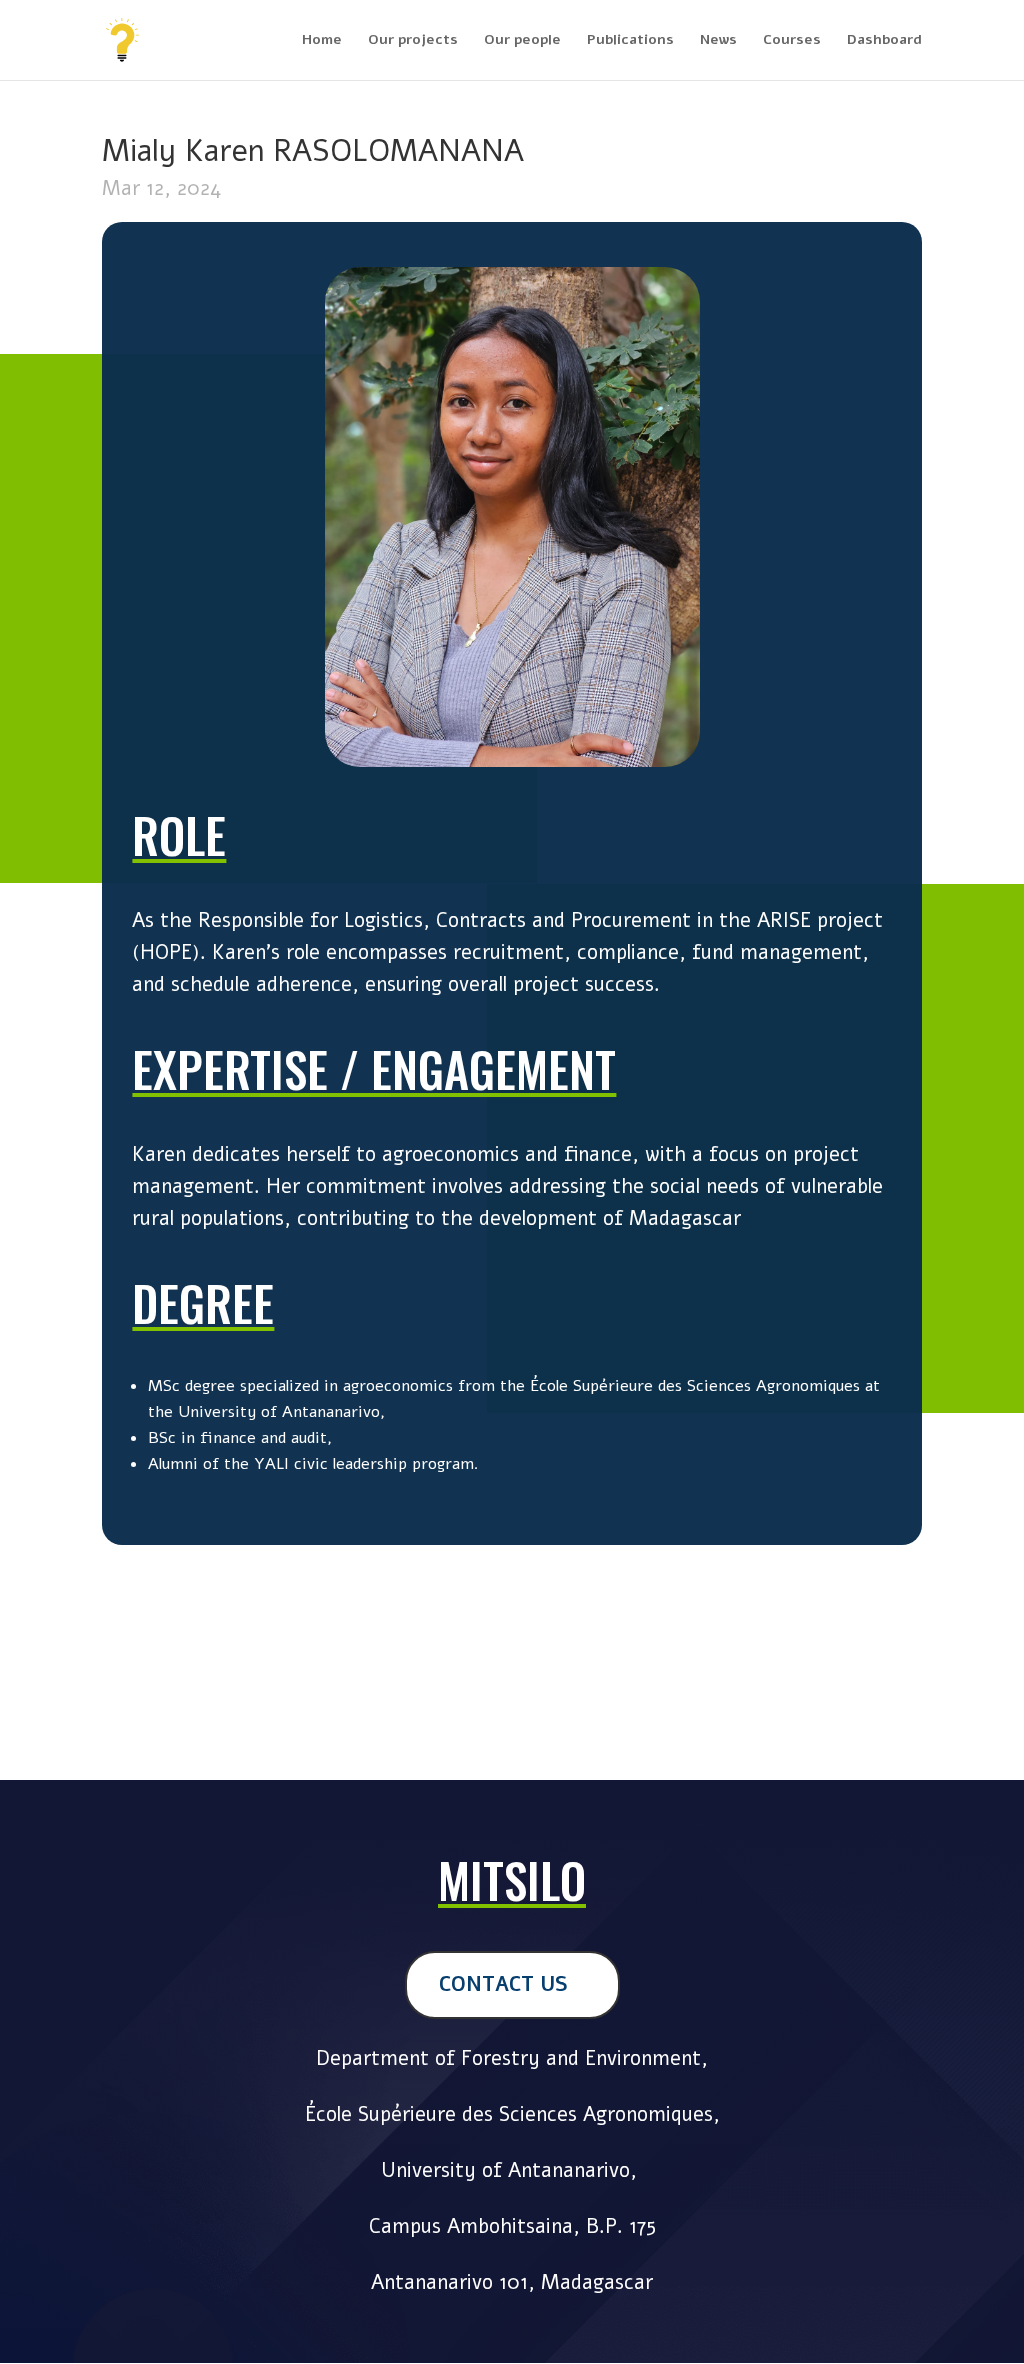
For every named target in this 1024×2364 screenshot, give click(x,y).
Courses (792, 41)
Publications (630, 41)
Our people (522, 41)
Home (322, 41)
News (718, 41)
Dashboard (884, 41)
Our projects (413, 41)
